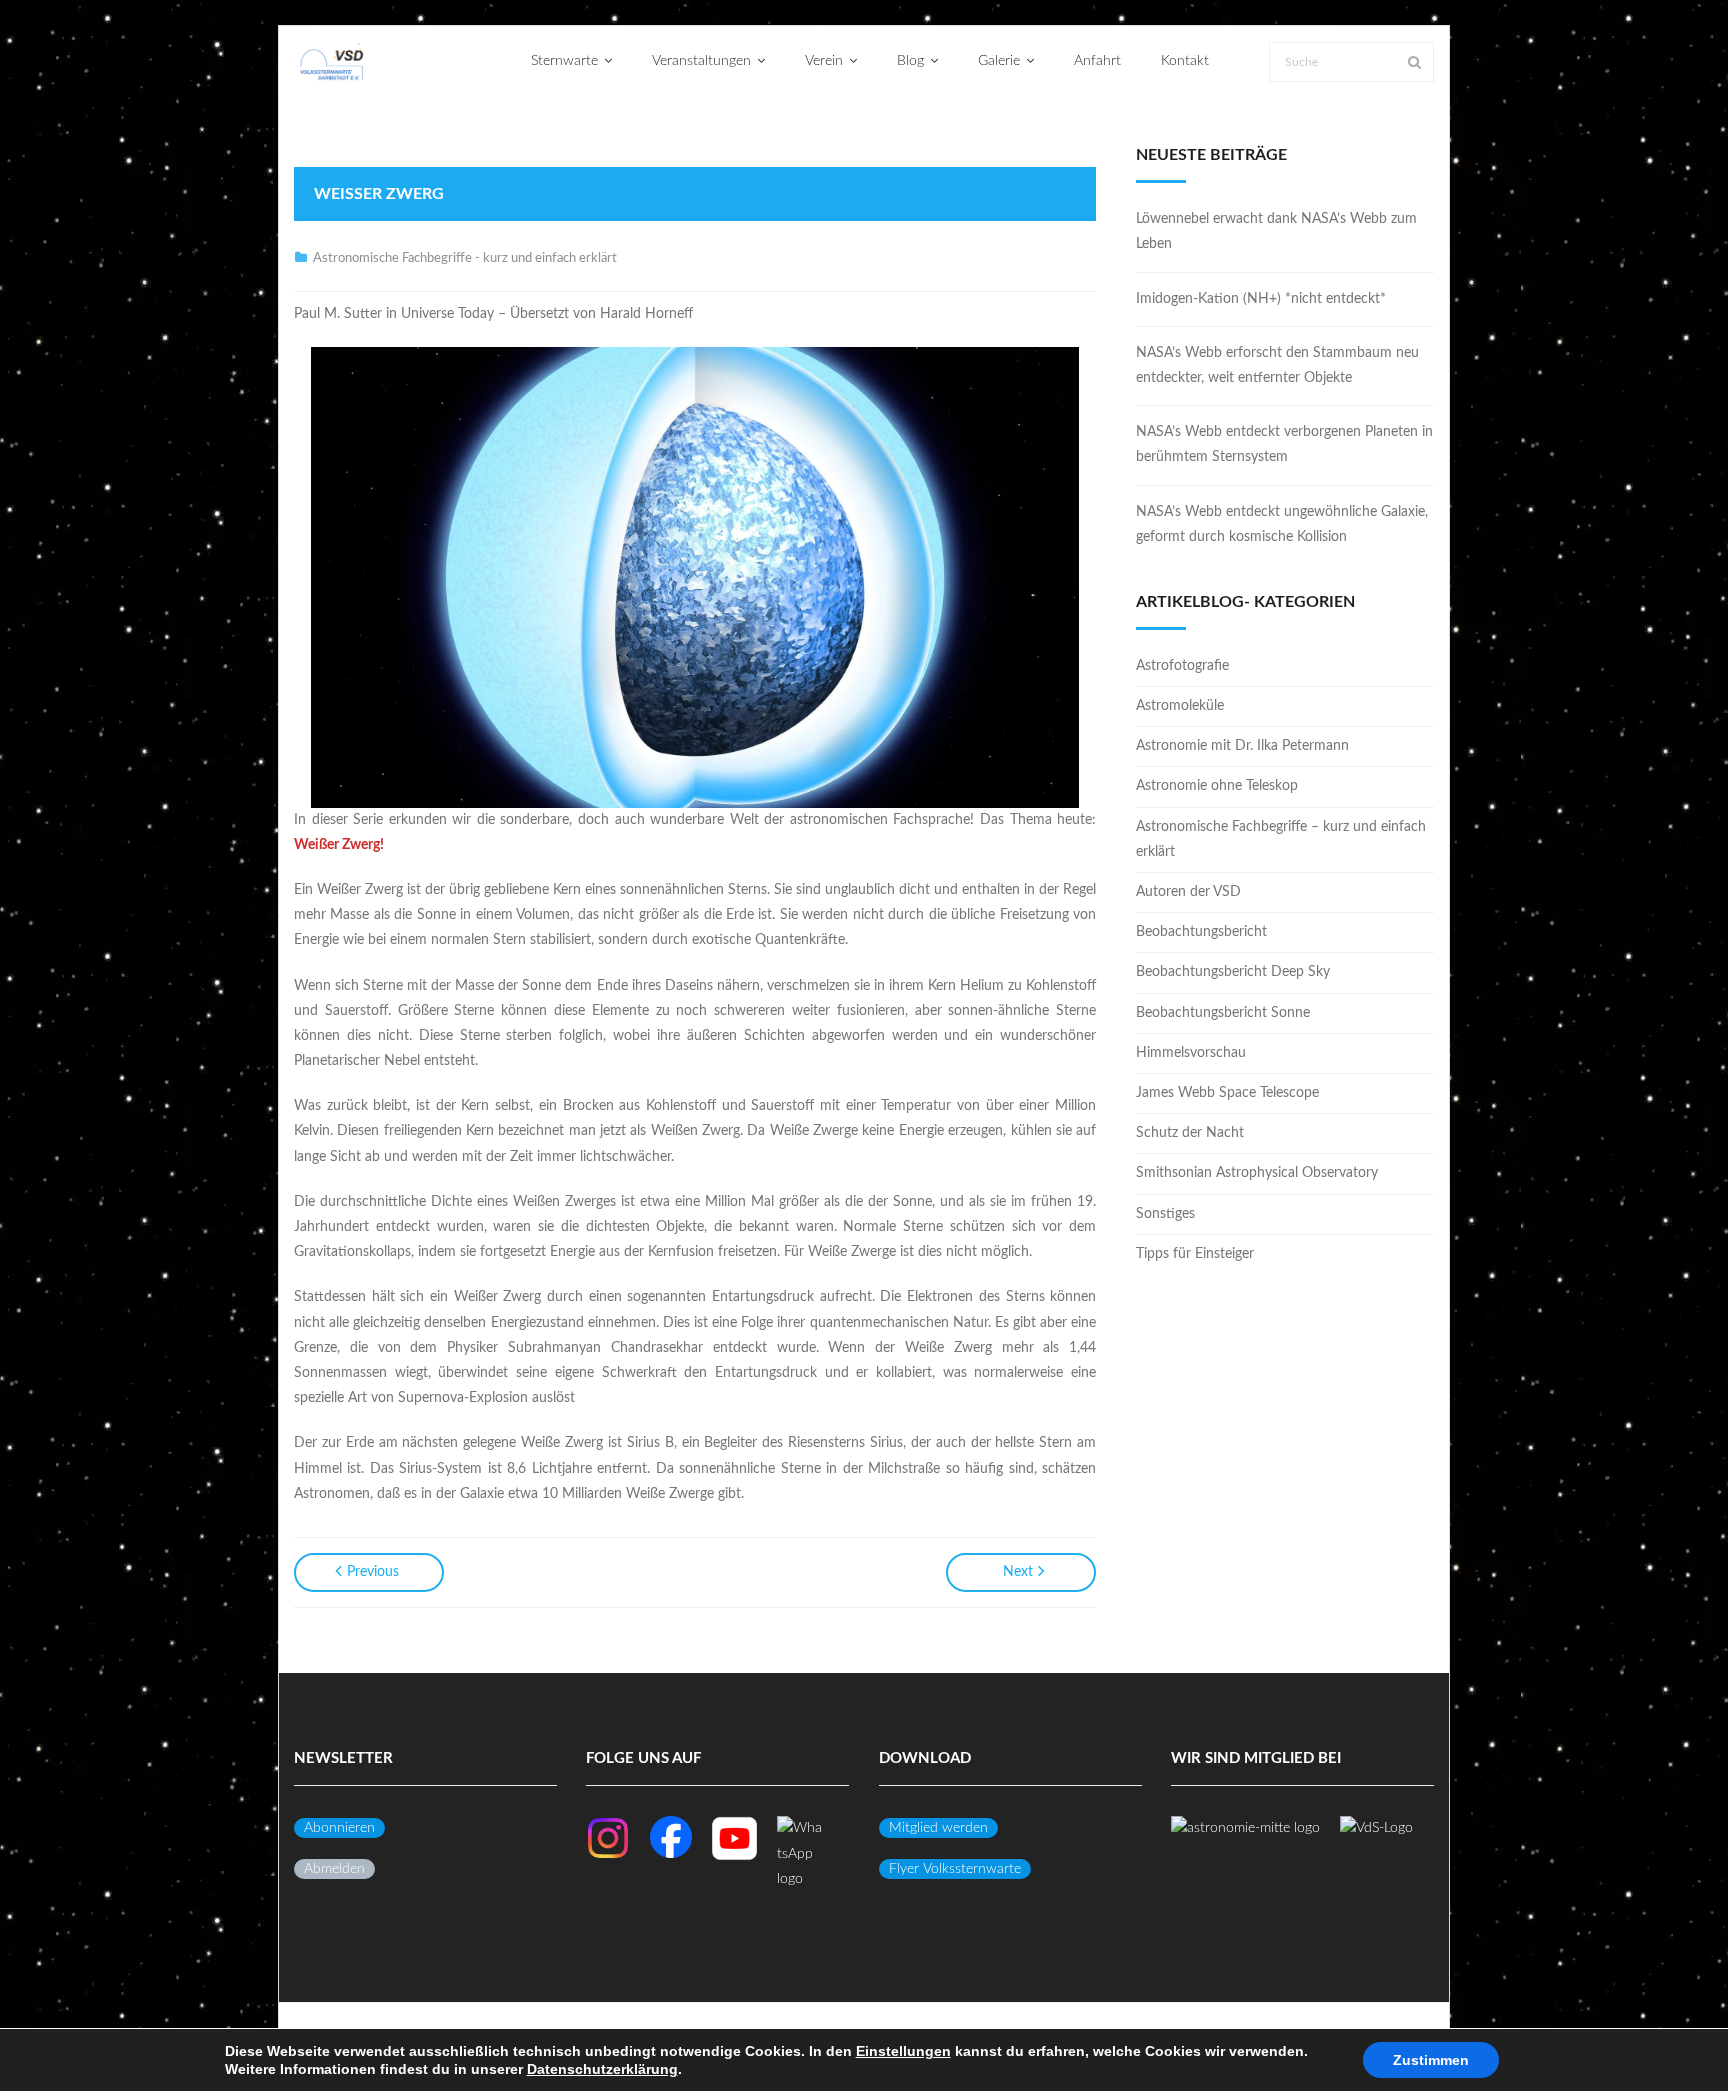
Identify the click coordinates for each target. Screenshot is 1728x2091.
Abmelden (334, 1869)
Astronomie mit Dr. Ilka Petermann (1242, 746)
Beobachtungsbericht (1201, 932)
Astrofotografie (1182, 666)
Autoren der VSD (1188, 892)
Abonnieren (339, 1828)
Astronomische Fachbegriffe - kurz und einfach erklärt (465, 258)
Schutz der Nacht (1190, 1133)
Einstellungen (903, 2051)
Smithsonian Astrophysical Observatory (1257, 1173)
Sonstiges (1165, 1214)
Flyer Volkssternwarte (955, 1869)
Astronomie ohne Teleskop (1217, 786)
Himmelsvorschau (1191, 1053)
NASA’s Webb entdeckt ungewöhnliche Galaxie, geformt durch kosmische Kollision (1282, 524)
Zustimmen (1431, 2060)
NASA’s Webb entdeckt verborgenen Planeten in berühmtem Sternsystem (1284, 444)
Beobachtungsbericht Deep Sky (1233, 972)
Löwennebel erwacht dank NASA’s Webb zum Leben (1276, 231)
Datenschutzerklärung (602, 2069)
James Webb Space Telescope (1227, 1093)
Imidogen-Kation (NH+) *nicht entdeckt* (1261, 299)
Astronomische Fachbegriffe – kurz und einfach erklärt (1281, 839)
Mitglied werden (938, 1828)
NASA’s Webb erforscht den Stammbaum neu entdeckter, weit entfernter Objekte (1277, 365)
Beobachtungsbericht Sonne (1223, 1013)
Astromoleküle (1180, 706)
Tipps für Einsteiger (1195, 1254)
